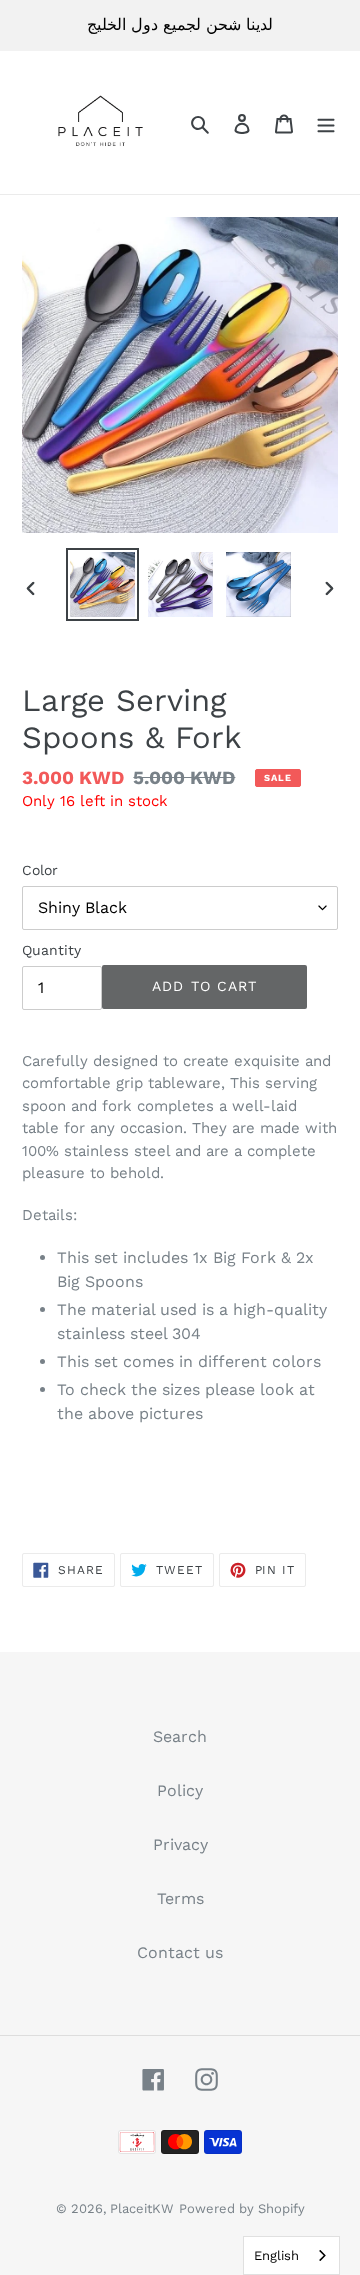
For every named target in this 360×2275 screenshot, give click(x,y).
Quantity (51, 950)
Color (40, 870)
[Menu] (326, 123)
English (276, 2255)
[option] (102, 584)
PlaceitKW (142, 2208)
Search (180, 1736)
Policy (180, 1790)
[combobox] (291, 2255)
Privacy (180, 1844)
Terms (180, 1898)
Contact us (180, 1952)
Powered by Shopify (242, 2208)
